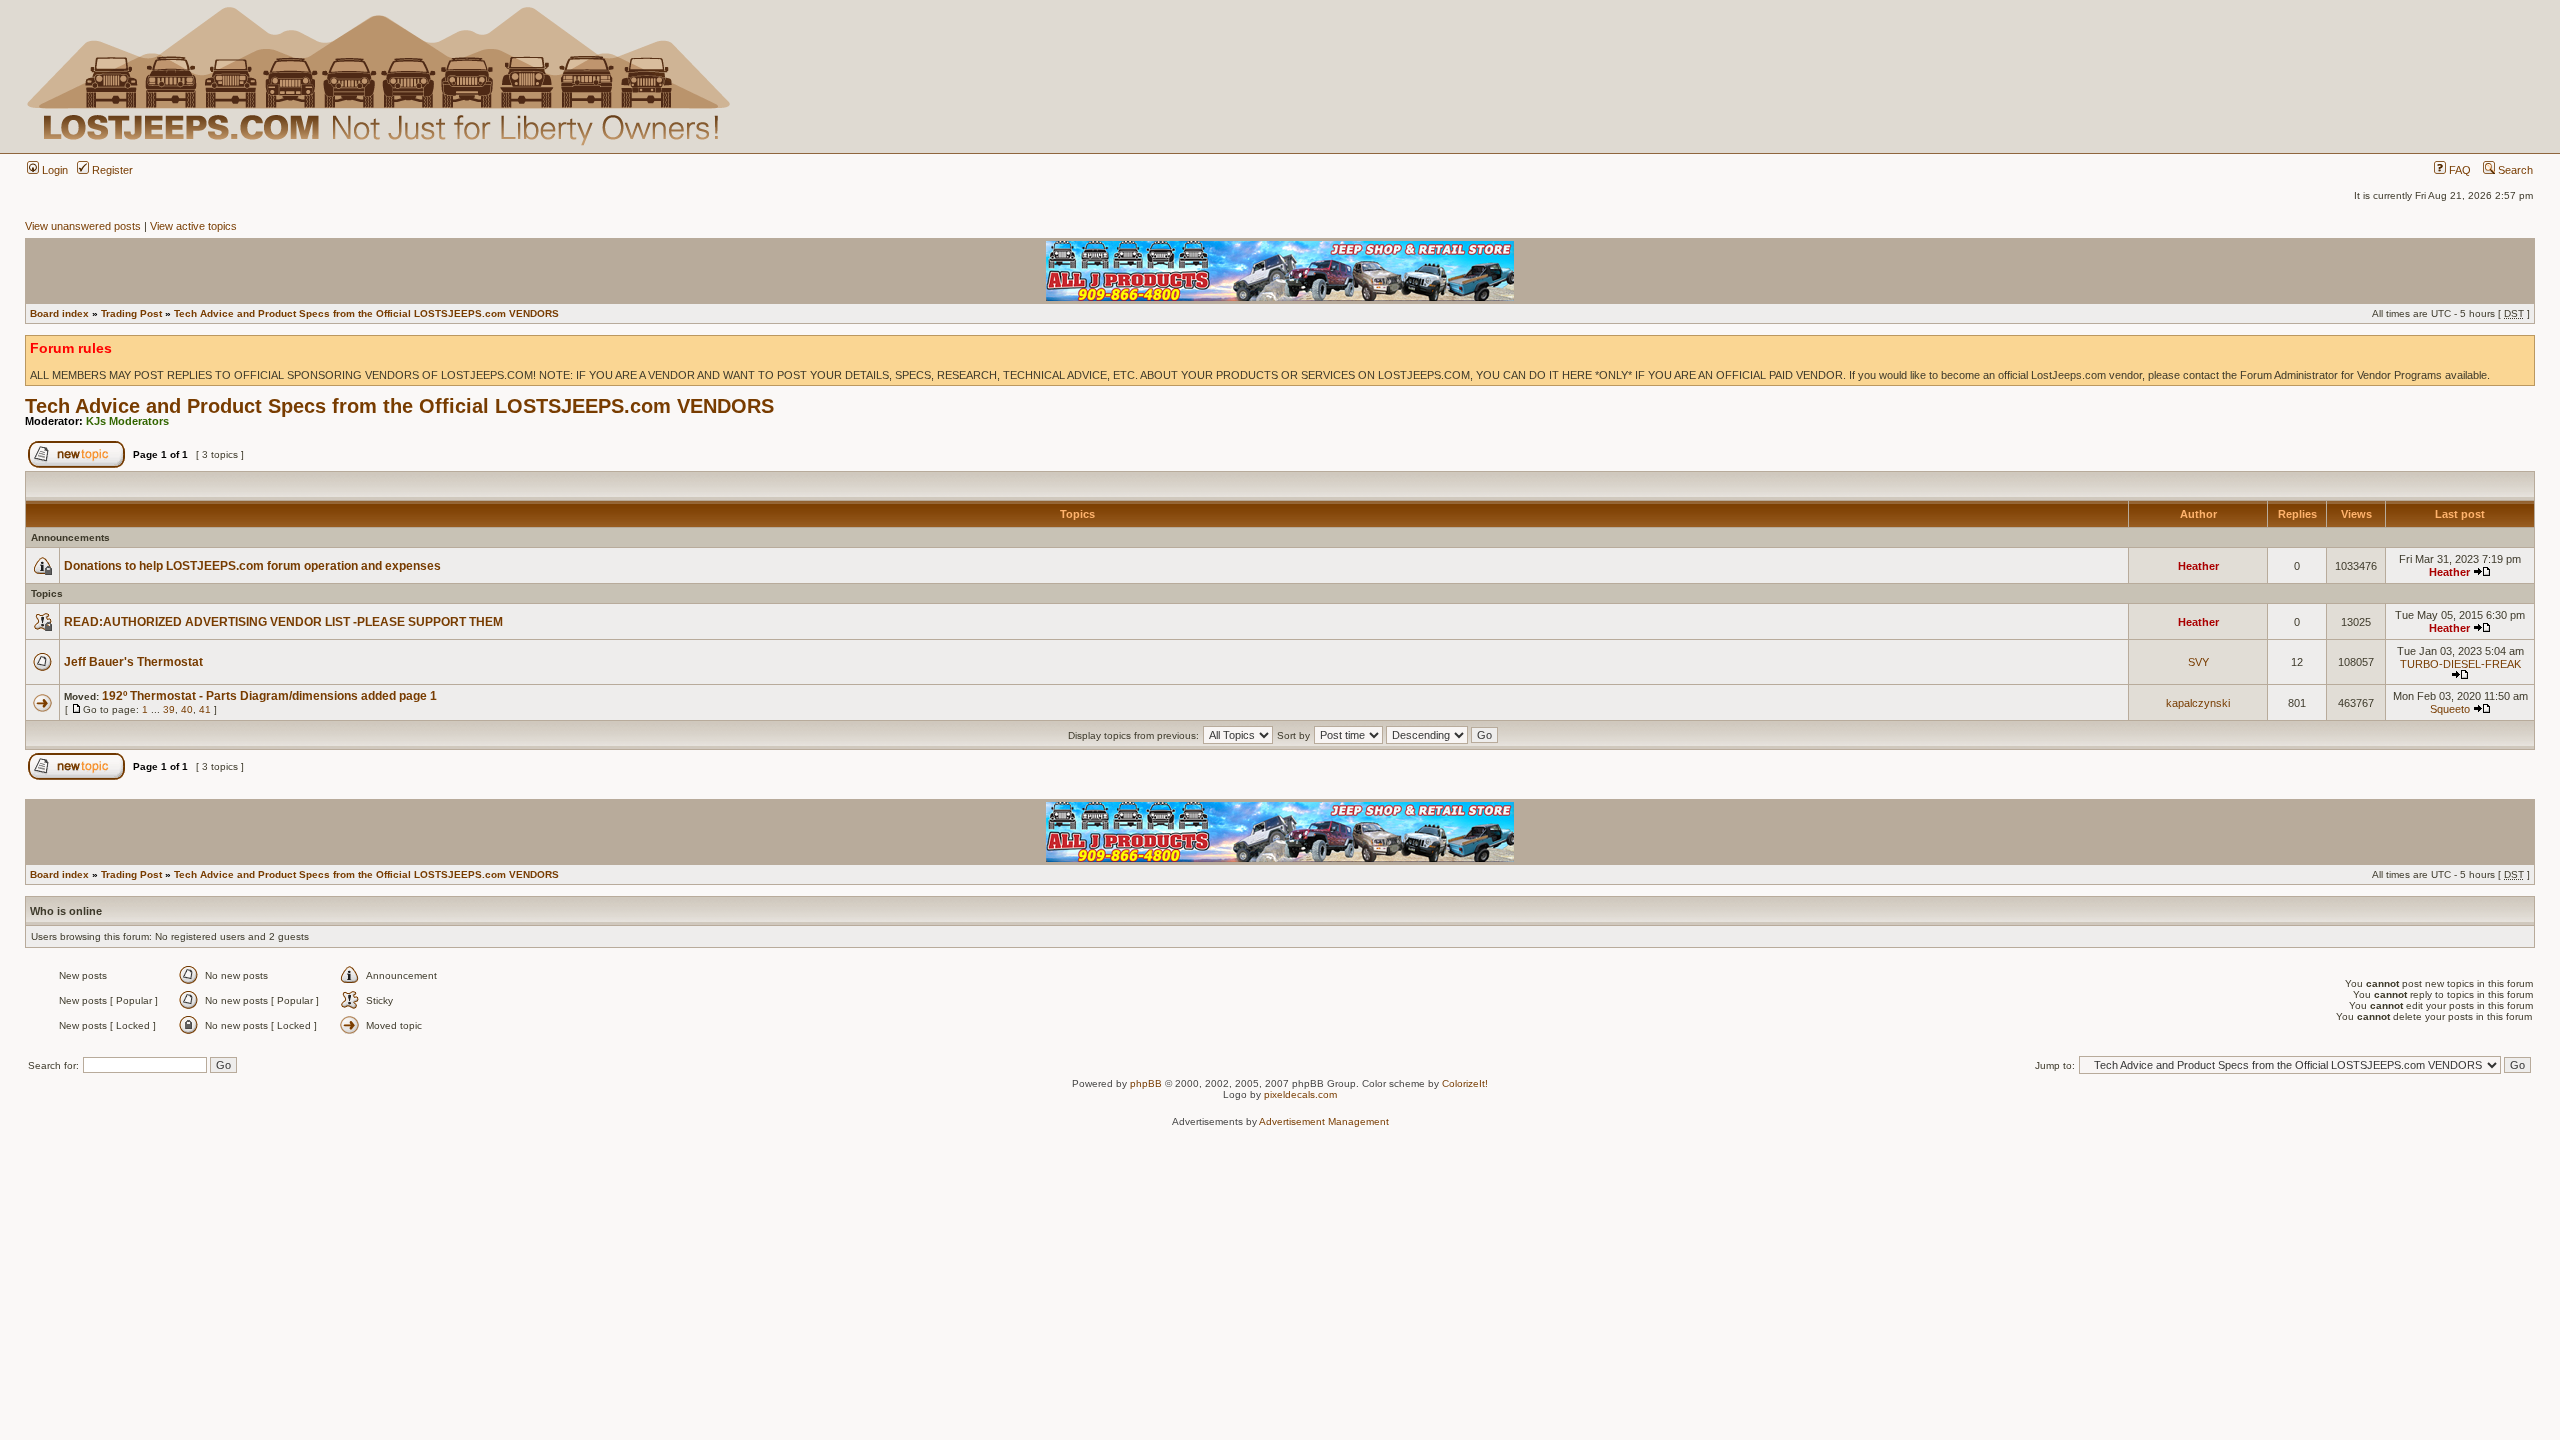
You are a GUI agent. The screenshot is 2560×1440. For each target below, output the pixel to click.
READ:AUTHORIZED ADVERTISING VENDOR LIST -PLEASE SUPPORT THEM (283, 622)
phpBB (1146, 1083)
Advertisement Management (1324, 1121)
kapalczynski (2198, 703)
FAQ (2458, 170)
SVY (2198, 662)
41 (205, 709)
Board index (59, 313)
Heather (2198, 566)
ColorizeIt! (1465, 1083)
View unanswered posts (83, 226)
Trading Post (131, 313)
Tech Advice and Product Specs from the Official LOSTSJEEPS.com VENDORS (366, 313)
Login (53, 170)
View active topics (193, 226)
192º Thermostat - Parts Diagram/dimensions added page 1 (269, 696)
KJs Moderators (127, 421)
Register (111, 170)
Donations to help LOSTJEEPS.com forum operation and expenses (252, 566)
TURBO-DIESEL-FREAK (2460, 664)
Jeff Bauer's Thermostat (133, 662)
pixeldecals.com (1300, 1094)
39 (169, 709)
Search (2514, 170)
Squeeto (2450, 709)
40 (187, 709)
